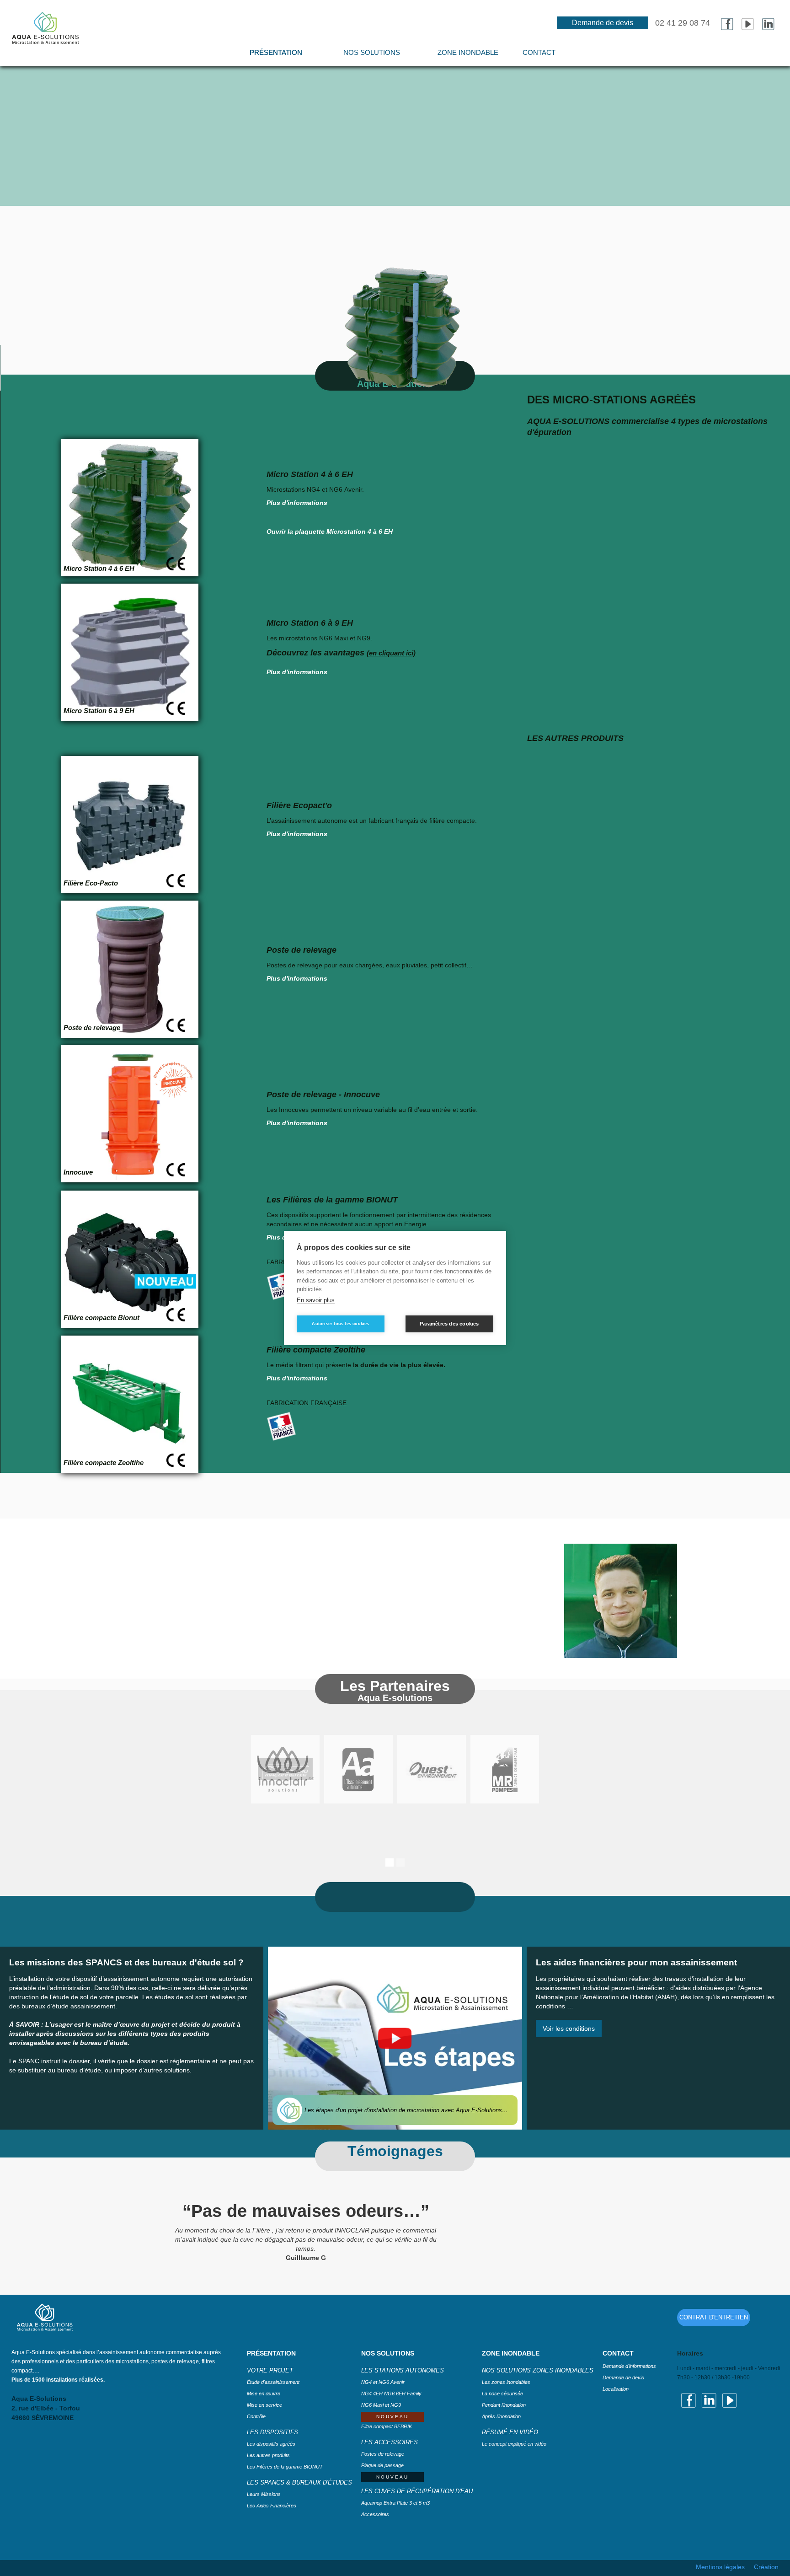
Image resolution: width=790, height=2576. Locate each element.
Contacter (414, 2553)
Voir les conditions (569, 2029)
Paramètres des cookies (449, 1324)
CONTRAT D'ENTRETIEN (714, 2317)
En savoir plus (316, 1300)
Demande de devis (603, 23)
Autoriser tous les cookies (340, 1324)
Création (766, 2567)
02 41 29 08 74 (683, 23)
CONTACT (539, 52)
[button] (372, 57)
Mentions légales (720, 2567)
